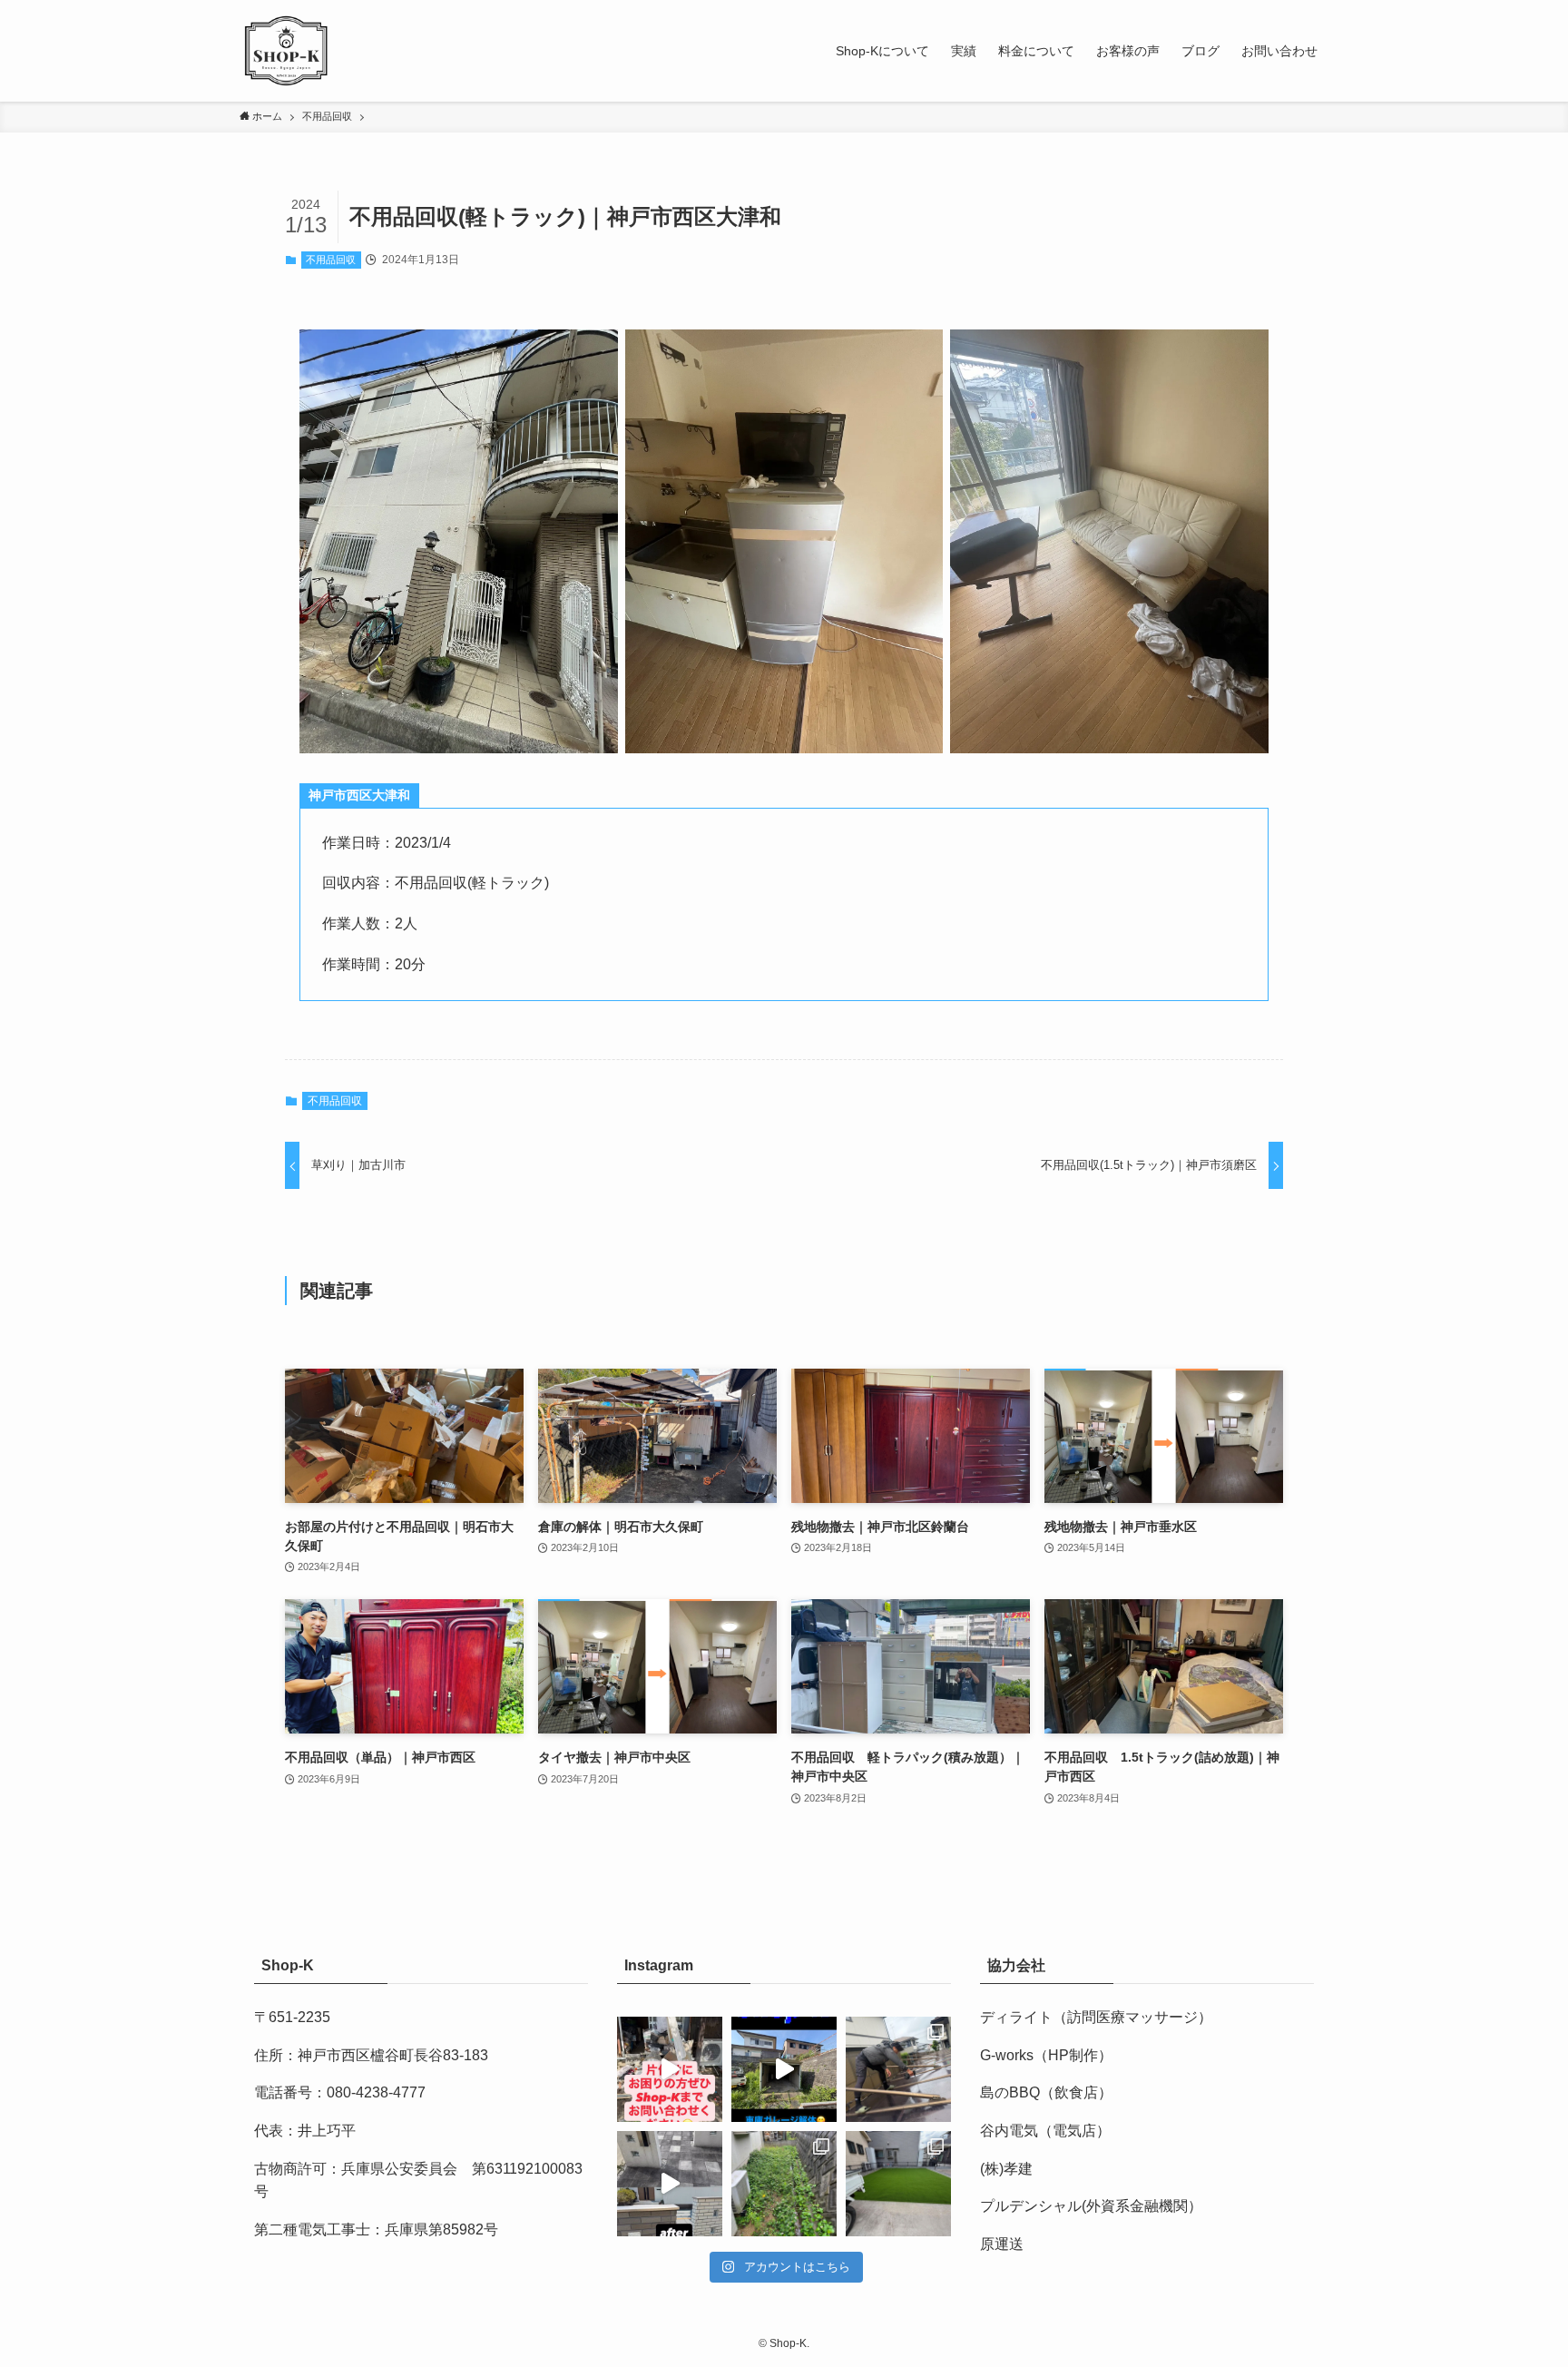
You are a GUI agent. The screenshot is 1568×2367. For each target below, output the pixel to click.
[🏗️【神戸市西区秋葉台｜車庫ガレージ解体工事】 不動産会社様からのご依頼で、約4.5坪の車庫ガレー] (784, 2069)
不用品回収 (331, 260)
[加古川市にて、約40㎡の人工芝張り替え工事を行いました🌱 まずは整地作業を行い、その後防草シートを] (898, 2184)
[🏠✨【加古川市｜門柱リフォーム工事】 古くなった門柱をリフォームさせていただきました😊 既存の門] (670, 2184)
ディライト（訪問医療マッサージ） (1096, 2017)
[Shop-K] (287, 51)
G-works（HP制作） (1046, 2055)
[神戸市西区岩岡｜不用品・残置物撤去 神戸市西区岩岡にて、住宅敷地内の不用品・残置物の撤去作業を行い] (670, 2069)
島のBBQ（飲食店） (1046, 2092)
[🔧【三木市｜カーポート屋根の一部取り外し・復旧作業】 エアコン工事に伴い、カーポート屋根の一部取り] (898, 2069)
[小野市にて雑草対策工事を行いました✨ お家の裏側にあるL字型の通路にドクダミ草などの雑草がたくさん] (784, 2184)
